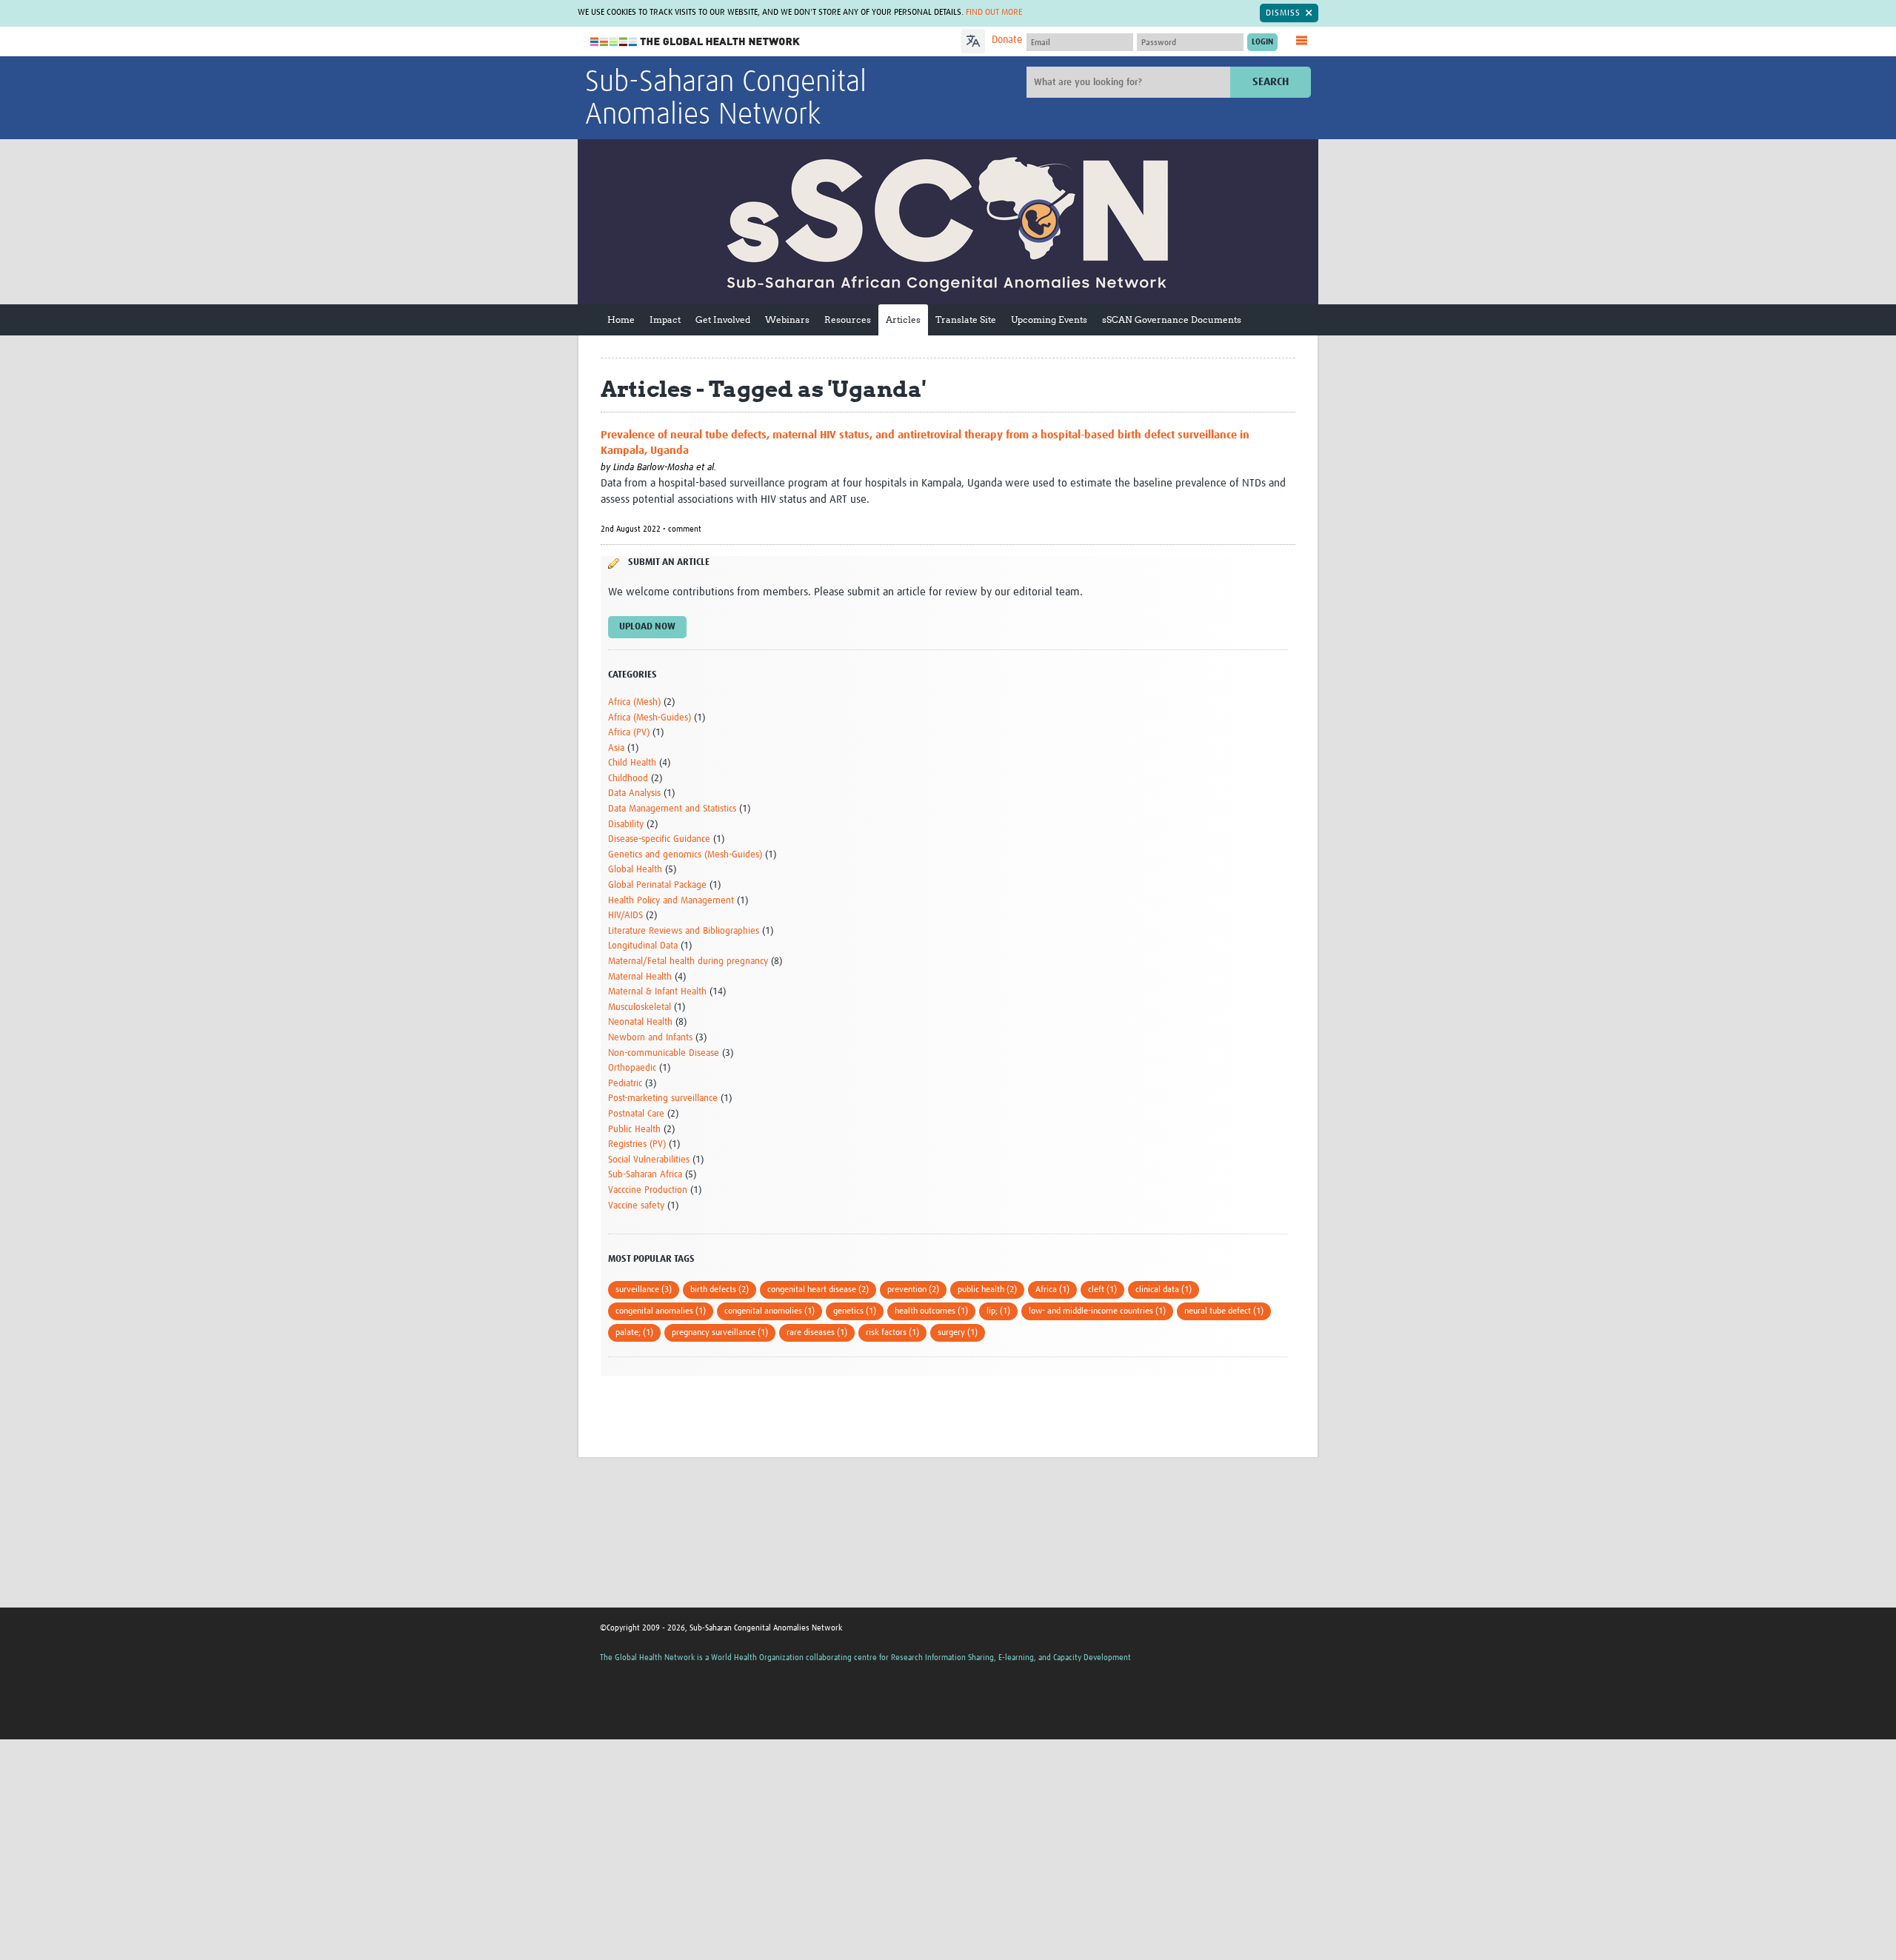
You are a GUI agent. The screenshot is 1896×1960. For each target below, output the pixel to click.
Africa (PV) (629, 733)
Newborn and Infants (650, 1038)
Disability (626, 825)
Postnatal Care (636, 1114)
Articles (903, 320)
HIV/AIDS (625, 916)
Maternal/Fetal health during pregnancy (688, 961)
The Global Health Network (695, 42)
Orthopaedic (632, 1068)
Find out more (994, 13)
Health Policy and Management (671, 901)
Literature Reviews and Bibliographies (684, 931)
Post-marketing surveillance (663, 1098)
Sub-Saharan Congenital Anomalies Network (726, 99)
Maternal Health (640, 977)
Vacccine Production (648, 1190)
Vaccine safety (636, 1206)
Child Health (632, 763)
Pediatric (625, 1084)
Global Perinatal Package (657, 885)
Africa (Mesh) (634, 702)
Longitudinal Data (643, 946)
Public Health (634, 1130)
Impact (665, 320)
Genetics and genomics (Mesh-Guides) (685, 855)
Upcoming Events (1049, 320)
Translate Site (966, 320)
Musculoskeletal (640, 1007)
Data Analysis (634, 793)
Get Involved (723, 320)
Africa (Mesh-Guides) (650, 718)
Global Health (635, 870)
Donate (1007, 40)
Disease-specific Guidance (659, 839)
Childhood (628, 779)
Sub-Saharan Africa (645, 1175)
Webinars (787, 320)
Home (621, 320)
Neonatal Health (640, 1022)
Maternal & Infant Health (657, 992)
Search (1271, 82)
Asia (616, 748)
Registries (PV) (637, 1144)
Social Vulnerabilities (649, 1160)
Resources (848, 320)
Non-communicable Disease (664, 1053)
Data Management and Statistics (672, 809)
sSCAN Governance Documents (1172, 320)
